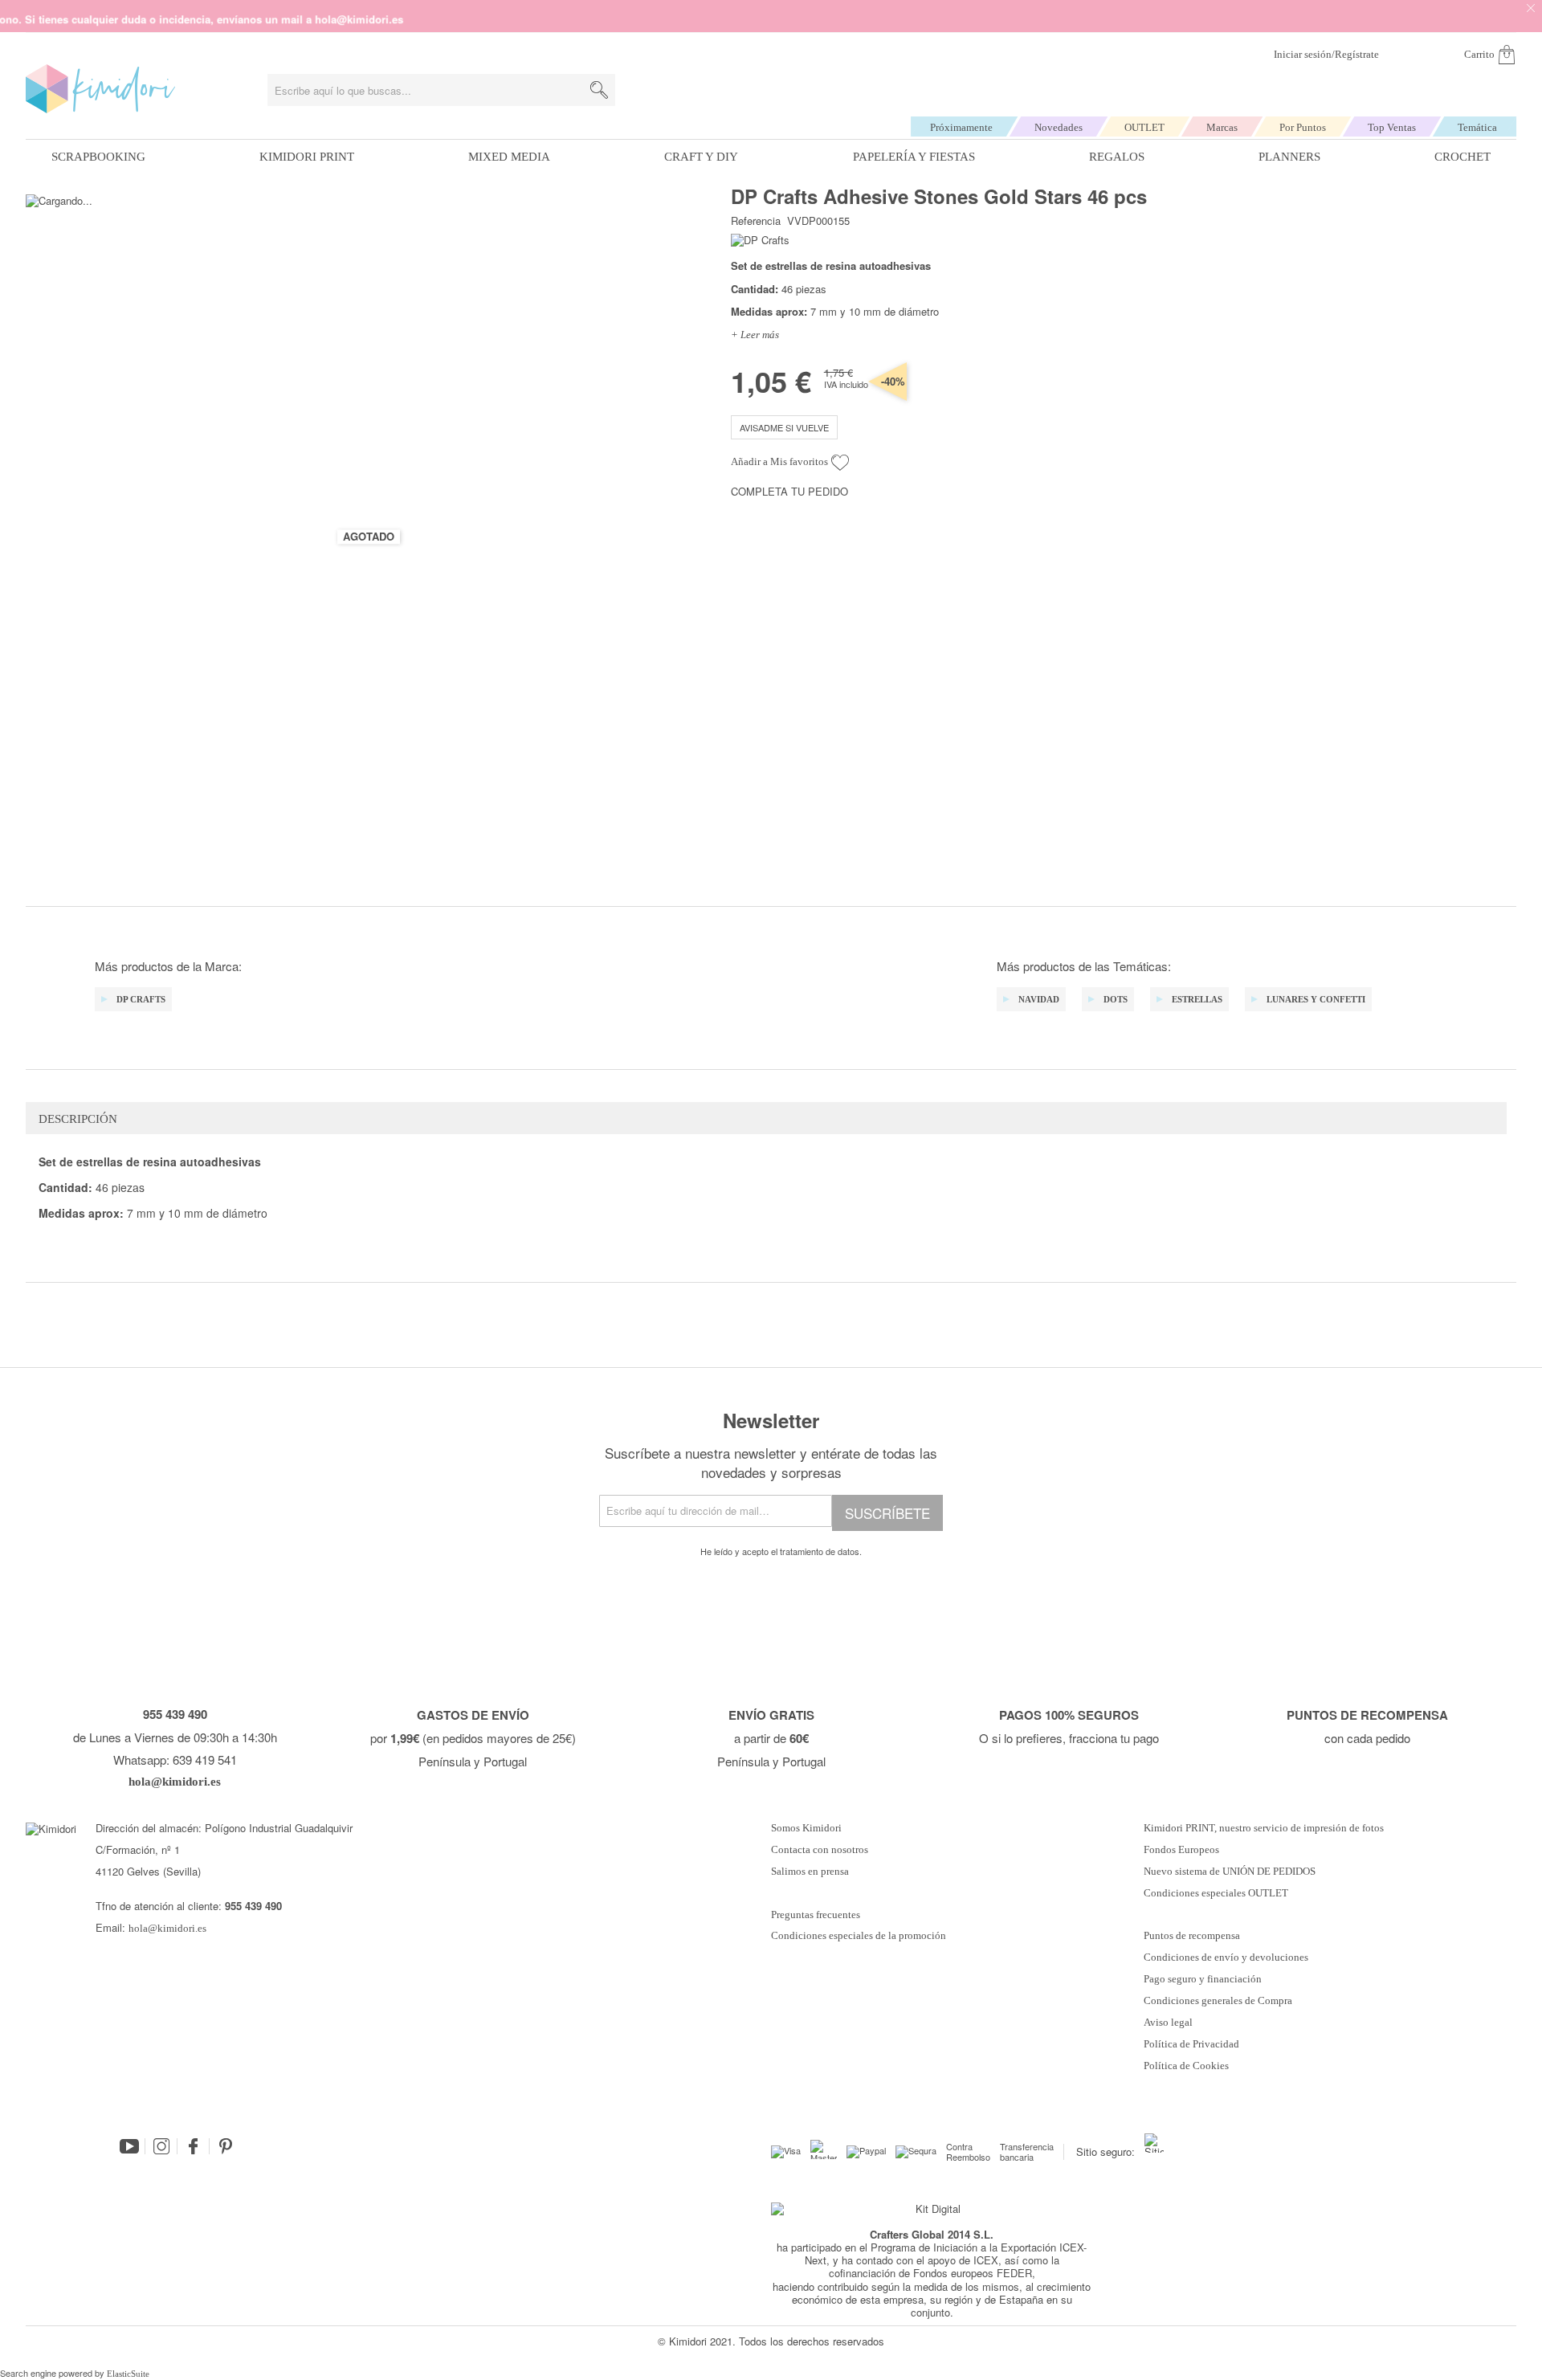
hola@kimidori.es (167, 1928)
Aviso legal (1168, 2023)
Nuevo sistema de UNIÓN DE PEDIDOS (1230, 1872)
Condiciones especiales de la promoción (860, 1936)
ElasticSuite (128, 2374)
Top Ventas (1392, 127)
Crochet (1462, 157)
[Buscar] (599, 90)
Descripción (78, 1119)
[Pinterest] (226, 2146)
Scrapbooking (98, 157)
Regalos (1117, 157)
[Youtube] (129, 2146)
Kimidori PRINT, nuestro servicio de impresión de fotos (1264, 1828)
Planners (1289, 157)
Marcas (1222, 127)
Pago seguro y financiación (1203, 1979)
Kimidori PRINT (307, 157)
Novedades (1059, 127)
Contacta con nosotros (820, 1850)
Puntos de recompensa (1192, 1936)
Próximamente (961, 127)
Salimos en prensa (810, 1872)
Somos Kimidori (806, 1828)
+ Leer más (755, 335)
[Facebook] (194, 2146)
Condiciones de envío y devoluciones (1226, 1957)
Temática (1477, 127)
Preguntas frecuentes (816, 1915)
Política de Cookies (1186, 2066)
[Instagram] (161, 2146)
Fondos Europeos (1181, 1850)
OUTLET (1144, 127)
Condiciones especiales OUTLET (1216, 1893)
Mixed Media (509, 157)
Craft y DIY (701, 157)
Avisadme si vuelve (784, 427)
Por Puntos (1303, 127)
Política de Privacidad (1191, 2044)
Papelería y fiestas (914, 157)
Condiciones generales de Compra (1218, 2001)
